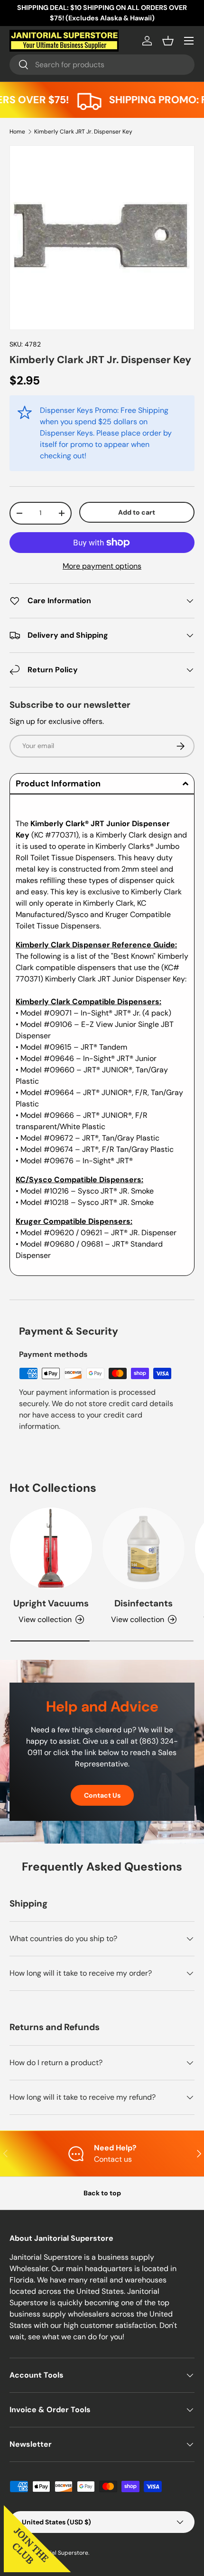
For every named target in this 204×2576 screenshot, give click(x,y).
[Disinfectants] (144, 1548)
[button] (168, 41)
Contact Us (102, 1795)
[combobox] (102, 65)
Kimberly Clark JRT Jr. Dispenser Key (83, 132)
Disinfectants (144, 1603)
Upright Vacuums (51, 1603)
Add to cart (137, 512)
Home (17, 132)
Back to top (102, 2193)
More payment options (102, 566)
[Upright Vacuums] (51, 1548)
